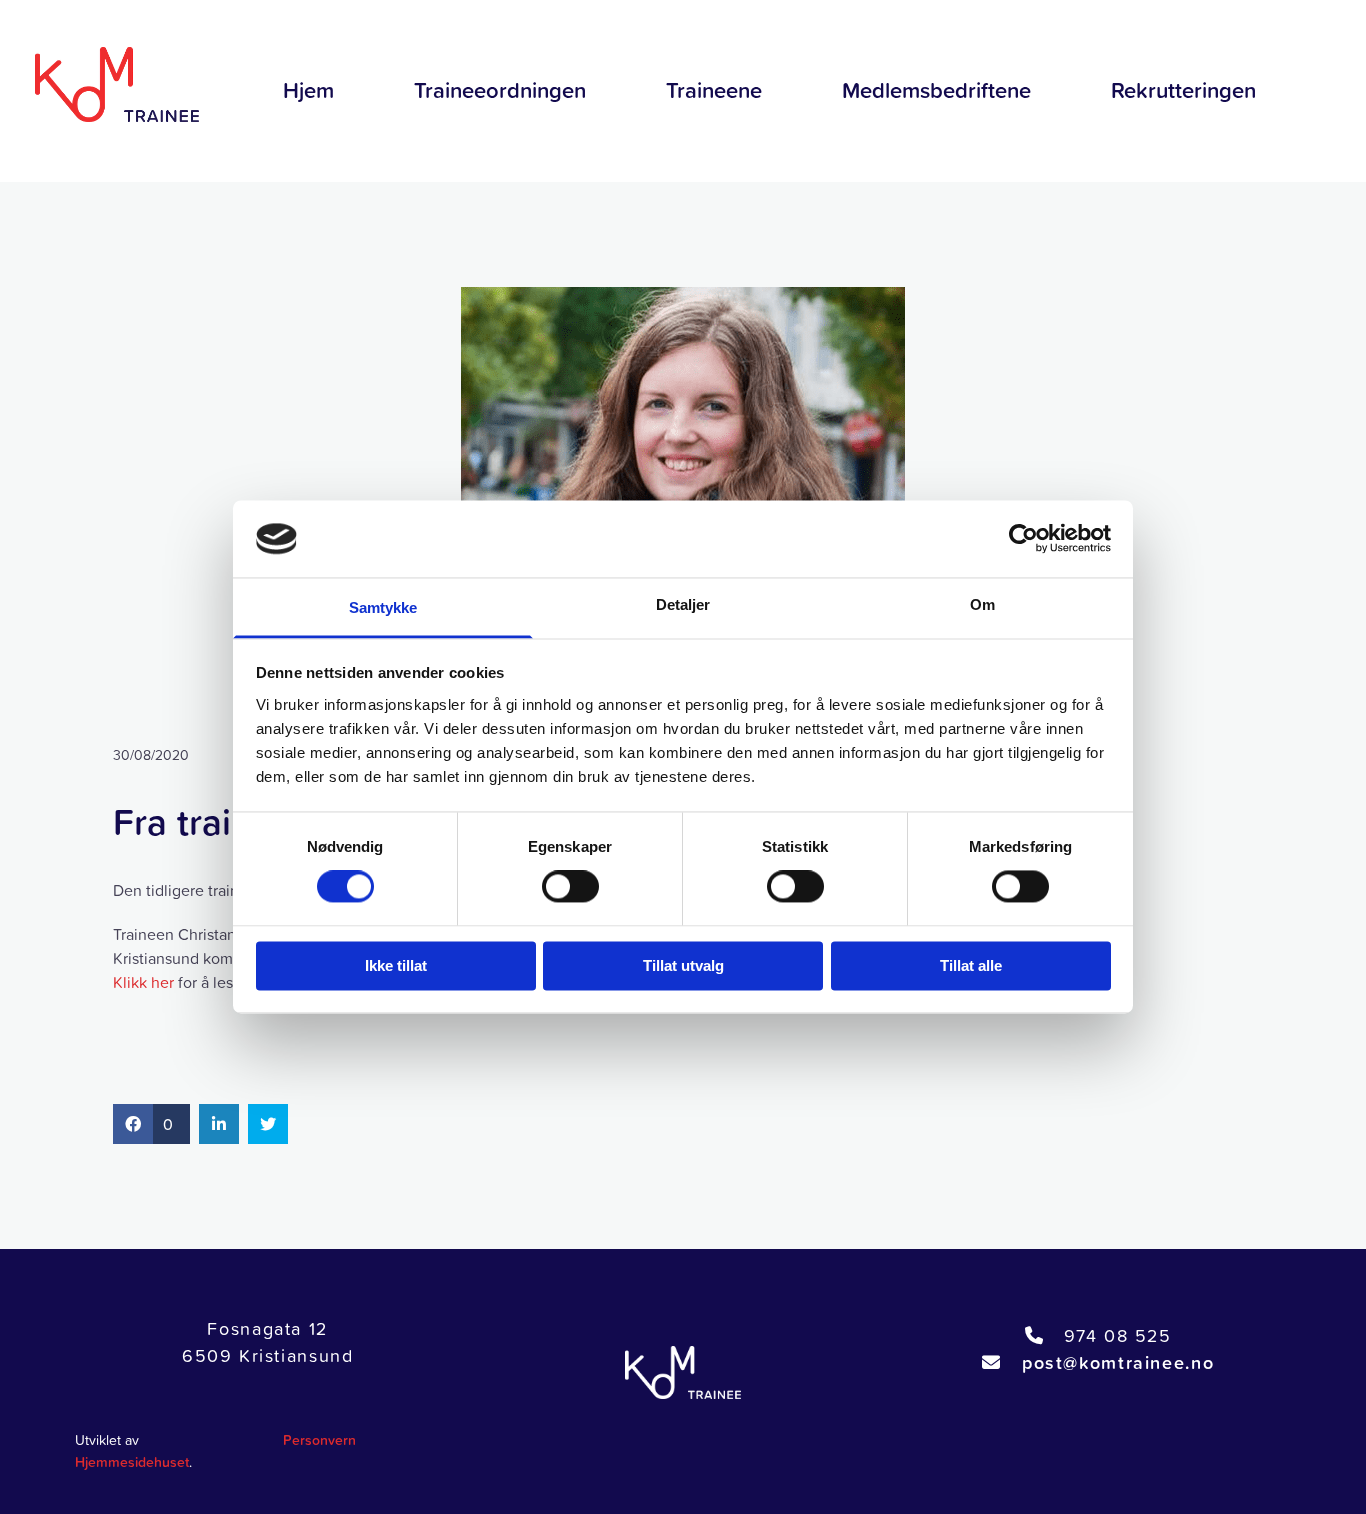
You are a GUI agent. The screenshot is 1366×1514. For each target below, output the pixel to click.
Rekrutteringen (1183, 90)
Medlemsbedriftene (936, 90)
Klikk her (143, 982)
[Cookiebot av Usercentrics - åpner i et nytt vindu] (1023, 539)
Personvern (319, 1440)
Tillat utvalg (683, 965)
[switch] (570, 887)
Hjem (308, 90)
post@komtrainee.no (1118, 1362)
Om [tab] (982, 604)
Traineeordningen (500, 90)
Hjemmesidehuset (132, 1462)
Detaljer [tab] (683, 604)
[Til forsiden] (114, 84)
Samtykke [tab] (383, 607)
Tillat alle (971, 965)
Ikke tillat (396, 965)
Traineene (714, 90)
